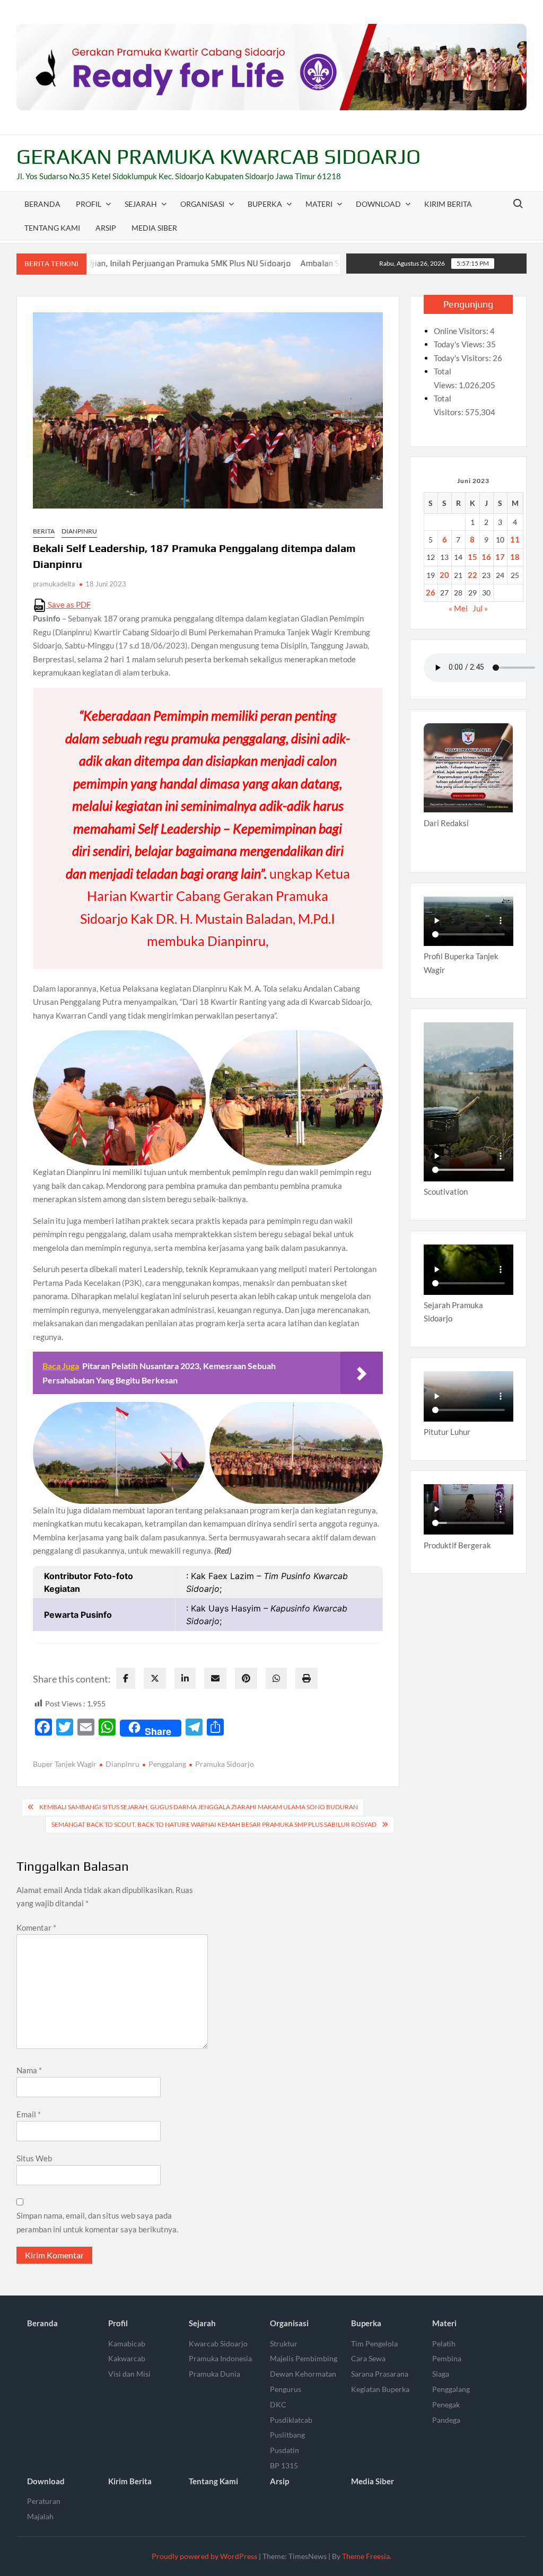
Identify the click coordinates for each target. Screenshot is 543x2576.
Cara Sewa (368, 2358)
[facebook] (126, 1678)
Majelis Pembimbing (304, 2358)
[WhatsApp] (276, 1678)
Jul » (480, 608)
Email (29, 2114)
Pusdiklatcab (291, 2420)
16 (486, 557)
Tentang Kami (52, 228)
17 (500, 557)
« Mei (458, 608)
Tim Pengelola (374, 2343)
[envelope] (215, 1678)
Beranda (42, 204)
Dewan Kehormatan (303, 2374)
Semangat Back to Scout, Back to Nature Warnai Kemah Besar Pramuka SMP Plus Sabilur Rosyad (214, 1824)
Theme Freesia (366, 2556)
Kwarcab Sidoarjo (218, 2343)
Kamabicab (127, 2343)
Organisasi (202, 204)
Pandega (446, 2420)
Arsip (106, 228)
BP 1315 (284, 2465)
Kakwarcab (127, 2358)
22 (472, 575)
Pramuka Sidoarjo (225, 1764)
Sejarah (141, 204)
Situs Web (34, 2158)
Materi (319, 204)
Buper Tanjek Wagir (65, 1764)
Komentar (36, 1927)
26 (431, 592)
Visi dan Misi (129, 2374)
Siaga (441, 2374)
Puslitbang (287, 2435)
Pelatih (444, 2343)
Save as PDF (68, 604)
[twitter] (155, 1678)
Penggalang (167, 1764)
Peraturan (44, 2501)
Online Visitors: (462, 331)
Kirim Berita (448, 204)
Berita (44, 531)
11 (515, 539)
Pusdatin (284, 2450)
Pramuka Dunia (214, 2374)
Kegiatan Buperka (380, 2389)
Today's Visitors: (463, 358)
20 (444, 575)
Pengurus (286, 2389)
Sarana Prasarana (380, 2374)
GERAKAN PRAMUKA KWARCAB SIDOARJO (218, 156)
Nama (29, 2070)
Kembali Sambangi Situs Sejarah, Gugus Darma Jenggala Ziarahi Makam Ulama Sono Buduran (199, 1807)
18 (515, 557)
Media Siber (154, 228)
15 (472, 557)
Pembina (447, 2358)
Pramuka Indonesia (220, 2358)
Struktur (284, 2343)
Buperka (265, 204)
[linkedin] (185, 1678)
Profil (89, 204)
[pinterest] (246, 1678)
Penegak (446, 2404)
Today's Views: (460, 344)
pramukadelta (54, 584)
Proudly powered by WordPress (204, 2556)
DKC (278, 2404)
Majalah (40, 2516)
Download (378, 204)
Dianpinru (79, 531)
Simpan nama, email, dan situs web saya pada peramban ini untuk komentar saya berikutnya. (97, 2222)
